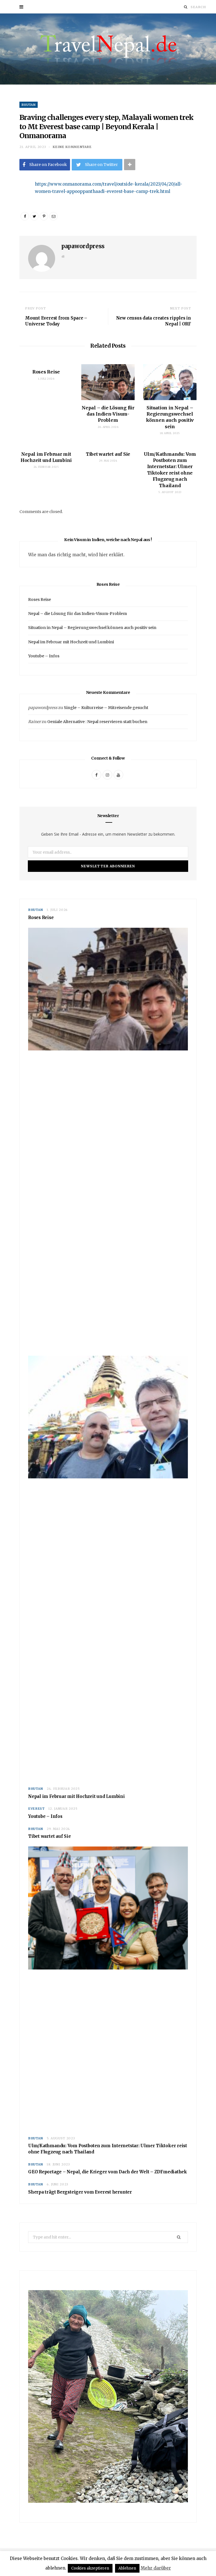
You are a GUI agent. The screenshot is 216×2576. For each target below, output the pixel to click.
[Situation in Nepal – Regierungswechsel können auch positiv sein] (170, 382)
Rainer (34, 722)
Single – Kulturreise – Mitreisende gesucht (106, 708)
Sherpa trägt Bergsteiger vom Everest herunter (80, 2192)
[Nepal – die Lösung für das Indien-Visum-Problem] (108, 382)
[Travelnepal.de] (108, 49)
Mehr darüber (156, 2568)
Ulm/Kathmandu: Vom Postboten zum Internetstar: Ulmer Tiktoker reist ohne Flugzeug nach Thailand (108, 2149)
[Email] (15, 216)
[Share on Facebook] (15, 202)
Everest (36, 1809)
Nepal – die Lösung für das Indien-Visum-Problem (108, 414)
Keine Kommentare (72, 147)
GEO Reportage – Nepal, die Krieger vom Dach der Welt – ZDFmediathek (108, 2172)
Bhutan (29, 105)
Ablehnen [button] (127, 2568)
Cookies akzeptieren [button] (90, 2568)
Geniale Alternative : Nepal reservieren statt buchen (97, 722)
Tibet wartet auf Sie (108, 454)
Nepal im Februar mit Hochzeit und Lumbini (71, 642)
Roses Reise (46, 372)
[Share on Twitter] (34, 216)
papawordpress (83, 246)
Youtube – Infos (44, 656)
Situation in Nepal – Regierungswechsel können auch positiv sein (92, 628)
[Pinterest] (44, 216)
